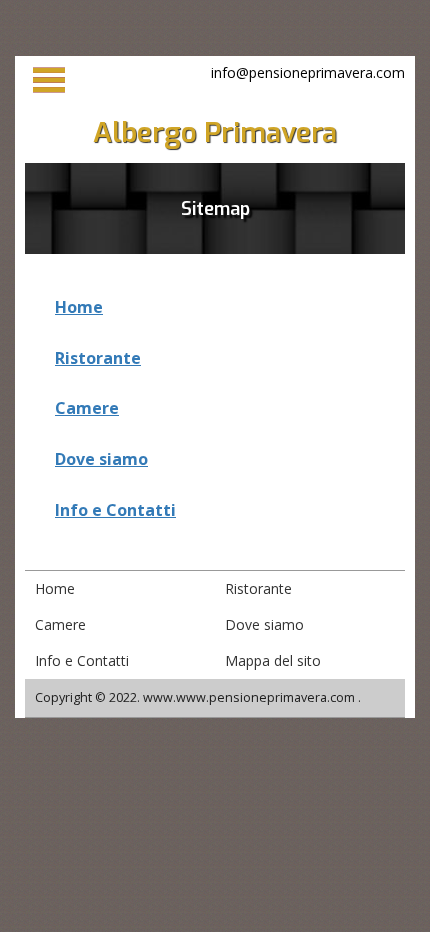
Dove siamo (101, 459)
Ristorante (98, 358)
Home (79, 307)
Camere (87, 408)
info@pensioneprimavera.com (308, 72)
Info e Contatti (115, 510)
